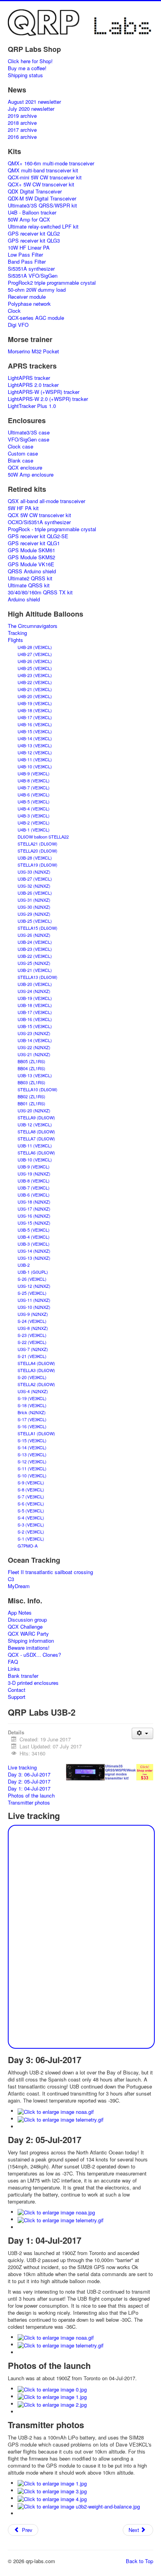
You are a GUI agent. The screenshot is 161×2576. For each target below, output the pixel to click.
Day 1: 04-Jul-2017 (29, 1788)
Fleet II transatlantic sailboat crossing (50, 1572)
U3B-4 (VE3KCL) (34, 1237)
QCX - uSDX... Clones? (34, 1655)
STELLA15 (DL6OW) (38, 928)
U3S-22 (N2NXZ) (34, 1047)
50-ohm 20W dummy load (37, 290)
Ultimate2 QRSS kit (30, 578)
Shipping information (31, 1641)
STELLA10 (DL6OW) (38, 1089)
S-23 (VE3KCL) (32, 1335)
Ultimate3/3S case (29, 433)
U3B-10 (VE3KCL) (35, 1159)
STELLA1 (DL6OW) (36, 1433)
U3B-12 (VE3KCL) (35, 1124)
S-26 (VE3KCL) (32, 1279)
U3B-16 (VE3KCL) (35, 1019)
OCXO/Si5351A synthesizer (39, 522)
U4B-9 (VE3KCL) (34, 773)
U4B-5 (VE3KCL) (34, 801)
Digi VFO (18, 325)
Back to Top (140, 2561)
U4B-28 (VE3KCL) (35, 647)
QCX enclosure (25, 468)
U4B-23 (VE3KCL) (35, 675)
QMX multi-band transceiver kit (43, 170)
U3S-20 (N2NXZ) (34, 1110)
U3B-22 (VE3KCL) (35, 956)
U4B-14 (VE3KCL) (35, 738)
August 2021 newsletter (34, 102)
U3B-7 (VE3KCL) (34, 1188)
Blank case (21, 461)
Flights (15, 640)
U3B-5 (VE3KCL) (34, 1230)
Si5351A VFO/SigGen (33, 276)
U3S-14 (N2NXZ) (34, 1251)
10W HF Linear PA (29, 248)
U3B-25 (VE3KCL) (35, 921)
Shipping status (25, 75)
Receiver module (27, 297)
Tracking (17, 633)
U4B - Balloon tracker (32, 213)
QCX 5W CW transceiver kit (39, 515)
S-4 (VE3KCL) (31, 1518)
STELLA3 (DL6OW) (36, 1370)
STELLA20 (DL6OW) (38, 851)
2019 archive (22, 116)
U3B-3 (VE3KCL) (34, 1244)
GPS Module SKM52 (31, 557)
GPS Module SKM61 (31, 550)
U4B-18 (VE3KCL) (35, 710)
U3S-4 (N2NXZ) (33, 1391)
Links (14, 1669)
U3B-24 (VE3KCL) (35, 942)
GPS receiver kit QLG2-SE (38, 536)
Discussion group (27, 1620)
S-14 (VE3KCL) (32, 1447)
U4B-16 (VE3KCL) (35, 724)
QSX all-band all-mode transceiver (47, 501)
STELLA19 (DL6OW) (38, 865)
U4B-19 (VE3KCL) (35, 703)
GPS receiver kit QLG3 (34, 241)
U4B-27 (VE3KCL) (35, 654)
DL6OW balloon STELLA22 (43, 837)
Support (17, 1697)
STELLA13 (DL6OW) (38, 977)
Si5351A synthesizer (31, 269)
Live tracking (22, 1767)
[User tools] (142, 1733)
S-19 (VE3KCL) (32, 1398)
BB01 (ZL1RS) (31, 1103)
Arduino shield (24, 599)
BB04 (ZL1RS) (31, 1068)
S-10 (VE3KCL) (32, 1475)
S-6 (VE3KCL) (31, 1503)
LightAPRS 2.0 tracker (33, 385)
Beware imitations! (29, 1648)
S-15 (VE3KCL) (32, 1440)
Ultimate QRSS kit (29, 585)
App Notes (20, 1613)
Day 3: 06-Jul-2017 (29, 1774)
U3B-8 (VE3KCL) (34, 1181)
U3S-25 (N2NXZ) (34, 963)
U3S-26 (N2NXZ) (34, 935)
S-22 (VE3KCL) (32, 1342)
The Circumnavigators (33, 626)
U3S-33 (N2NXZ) (34, 872)
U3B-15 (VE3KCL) (35, 1026)
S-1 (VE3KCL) (31, 1539)
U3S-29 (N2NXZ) (34, 914)
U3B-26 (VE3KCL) (35, 893)
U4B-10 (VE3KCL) (35, 766)
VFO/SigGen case (29, 440)
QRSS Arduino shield (32, 571)
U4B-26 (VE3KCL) (35, 661)
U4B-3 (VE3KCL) (34, 816)
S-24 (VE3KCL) (32, 1321)
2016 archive (22, 137)
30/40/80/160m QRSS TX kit (40, 592)
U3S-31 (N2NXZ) (34, 900)
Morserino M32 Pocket (33, 351)
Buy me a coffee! (27, 68)
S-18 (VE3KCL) (32, 1405)
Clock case (21, 447)
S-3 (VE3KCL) (31, 1525)
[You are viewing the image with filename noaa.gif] (56, 2111)
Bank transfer (23, 1676)
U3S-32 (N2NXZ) (34, 886)
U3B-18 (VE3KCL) (35, 1005)
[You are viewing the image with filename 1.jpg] (52, 2396)
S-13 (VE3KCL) (32, 1454)
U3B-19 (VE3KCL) (35, 998)
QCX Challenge (25, 1627)
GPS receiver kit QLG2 (34, 234)
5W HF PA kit (23, 508)
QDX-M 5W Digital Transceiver (42, 199)
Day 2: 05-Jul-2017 (29, 1781)
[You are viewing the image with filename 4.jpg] (52, 2498)
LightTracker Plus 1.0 (32, 406)
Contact (17, 1690)
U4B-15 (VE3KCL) (35, 731)
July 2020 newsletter (31, 109)
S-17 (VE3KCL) (32, 1419)
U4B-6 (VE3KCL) (34, 794)
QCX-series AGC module (36, 318)
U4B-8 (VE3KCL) (34, 780)
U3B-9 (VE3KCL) (34, 1167)
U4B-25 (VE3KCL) (35, 668)
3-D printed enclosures (33, 1683)
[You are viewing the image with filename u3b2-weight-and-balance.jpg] (79, 2506)
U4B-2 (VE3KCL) (34, 823)
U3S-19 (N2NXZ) (34, 1174)
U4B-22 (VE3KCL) (35, 682)
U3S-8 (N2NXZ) (33, 1328)
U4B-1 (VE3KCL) (34, 830)
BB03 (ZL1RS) (31, 1082)
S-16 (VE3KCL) (32, 1426)
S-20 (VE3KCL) (32, 1377)
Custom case (23, 454)
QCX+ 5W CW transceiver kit (41, 184)
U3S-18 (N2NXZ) (34, 1202)
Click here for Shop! (30, 61)
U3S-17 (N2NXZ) (34, 1209)
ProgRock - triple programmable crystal (52, 529)
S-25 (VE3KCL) (32, 1293)
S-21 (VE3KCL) (32, 1356)
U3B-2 (24, 1265)
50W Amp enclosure (31, 475)
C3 (11, 1579)
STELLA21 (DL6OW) (38, 844)
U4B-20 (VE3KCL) (35, 696)
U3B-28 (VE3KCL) (35, 858)
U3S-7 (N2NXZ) (33, 1349)
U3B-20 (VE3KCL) (35, 984)
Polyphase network (29, 304)
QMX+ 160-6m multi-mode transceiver (51, 163)
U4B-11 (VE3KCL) (35, 759)
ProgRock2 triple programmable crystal (52, 283)
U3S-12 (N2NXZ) (34, 1286)
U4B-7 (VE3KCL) (34, 787)
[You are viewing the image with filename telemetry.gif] (61, 2119)
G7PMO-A (28, 1546)
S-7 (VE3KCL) (31, 1496)
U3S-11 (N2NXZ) (34, 1300)
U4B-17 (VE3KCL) (35, 717)
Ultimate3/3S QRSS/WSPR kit (42, 206)
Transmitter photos (29, 1802)
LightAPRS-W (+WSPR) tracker (44, 392)
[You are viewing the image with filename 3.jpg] (52, 2490)
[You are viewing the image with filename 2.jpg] (52, 2404)
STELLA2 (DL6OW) (36, 1384)
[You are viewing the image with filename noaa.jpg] (56, 2212)
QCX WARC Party (28, 1634)
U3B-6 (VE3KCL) (34, 1195)
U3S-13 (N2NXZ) (34, 1258)
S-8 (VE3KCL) (31, 1489)
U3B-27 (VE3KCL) (35, 879)
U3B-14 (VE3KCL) (35, 1040)
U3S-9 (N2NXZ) (33, 1314)
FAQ (13, 1662)
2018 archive (22, 123)
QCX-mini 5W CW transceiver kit (45, 177)
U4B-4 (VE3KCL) (34, 808)
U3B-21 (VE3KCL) (35, 970)
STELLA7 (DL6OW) (36, 1138)
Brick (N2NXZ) (32, 1412)
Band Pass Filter (27, 262)
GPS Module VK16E (31, 564)
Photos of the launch (31, 1795)
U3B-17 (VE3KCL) (35, 1012)
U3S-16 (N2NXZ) (34, 1216)
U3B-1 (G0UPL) (33, 1272)
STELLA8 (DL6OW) (36, 1131)
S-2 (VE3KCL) (31, 1532)
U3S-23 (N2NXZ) (34, 1033)
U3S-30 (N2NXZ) (34, 907)
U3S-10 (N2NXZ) (34, 1307)
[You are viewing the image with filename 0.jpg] (52, 2389)
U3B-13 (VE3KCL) (35, 1075)
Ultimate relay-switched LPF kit (43, 227)
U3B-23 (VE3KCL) (35, 949)
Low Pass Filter (25, 255)
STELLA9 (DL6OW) (36, 1117)
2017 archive (22, 130)
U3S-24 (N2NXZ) (34, 991)
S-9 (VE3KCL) (31, 1482)
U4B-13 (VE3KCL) (35, 745)
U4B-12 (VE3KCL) (35, 752)
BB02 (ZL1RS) (31, 1096)
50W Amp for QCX (29, 220)
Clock (14, 311)
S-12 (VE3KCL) (32, 1461)
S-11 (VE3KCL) (32, 1468)
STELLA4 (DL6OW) (36, 1363)
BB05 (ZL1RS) (31, 1061)
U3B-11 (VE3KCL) (35, 1145)
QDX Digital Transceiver (35, 191)
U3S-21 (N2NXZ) (34, 1054)
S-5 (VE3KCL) (31, 1510)
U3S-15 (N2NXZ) (34, 1223)
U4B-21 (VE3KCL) (35, 689)
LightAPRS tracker (29, 378)
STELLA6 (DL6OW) (36, 1152)
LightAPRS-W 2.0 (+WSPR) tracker (48, 399)
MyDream (19, 1586)
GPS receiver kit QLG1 (34, 543)
